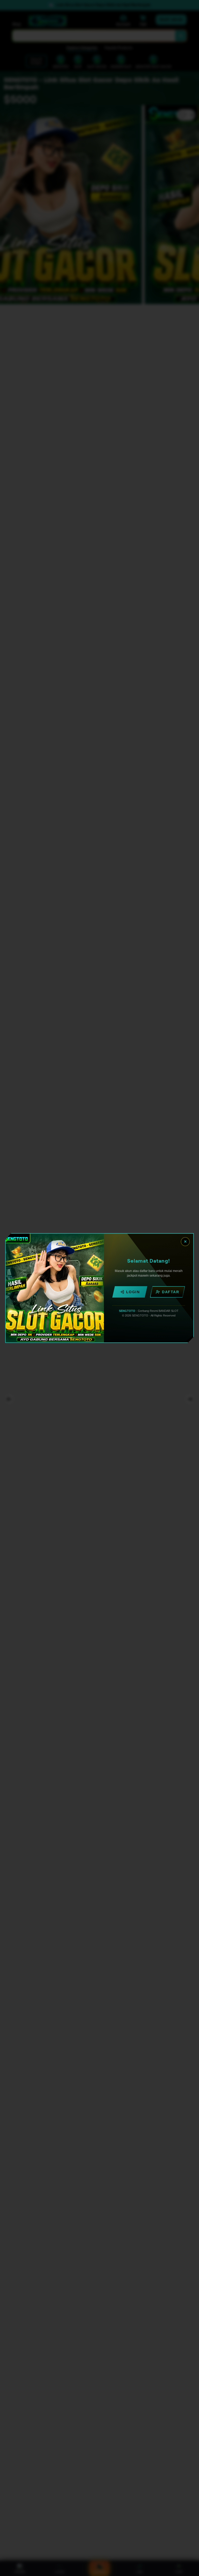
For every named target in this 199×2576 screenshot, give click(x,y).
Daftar (170, 1292)
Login (133, 1292)
